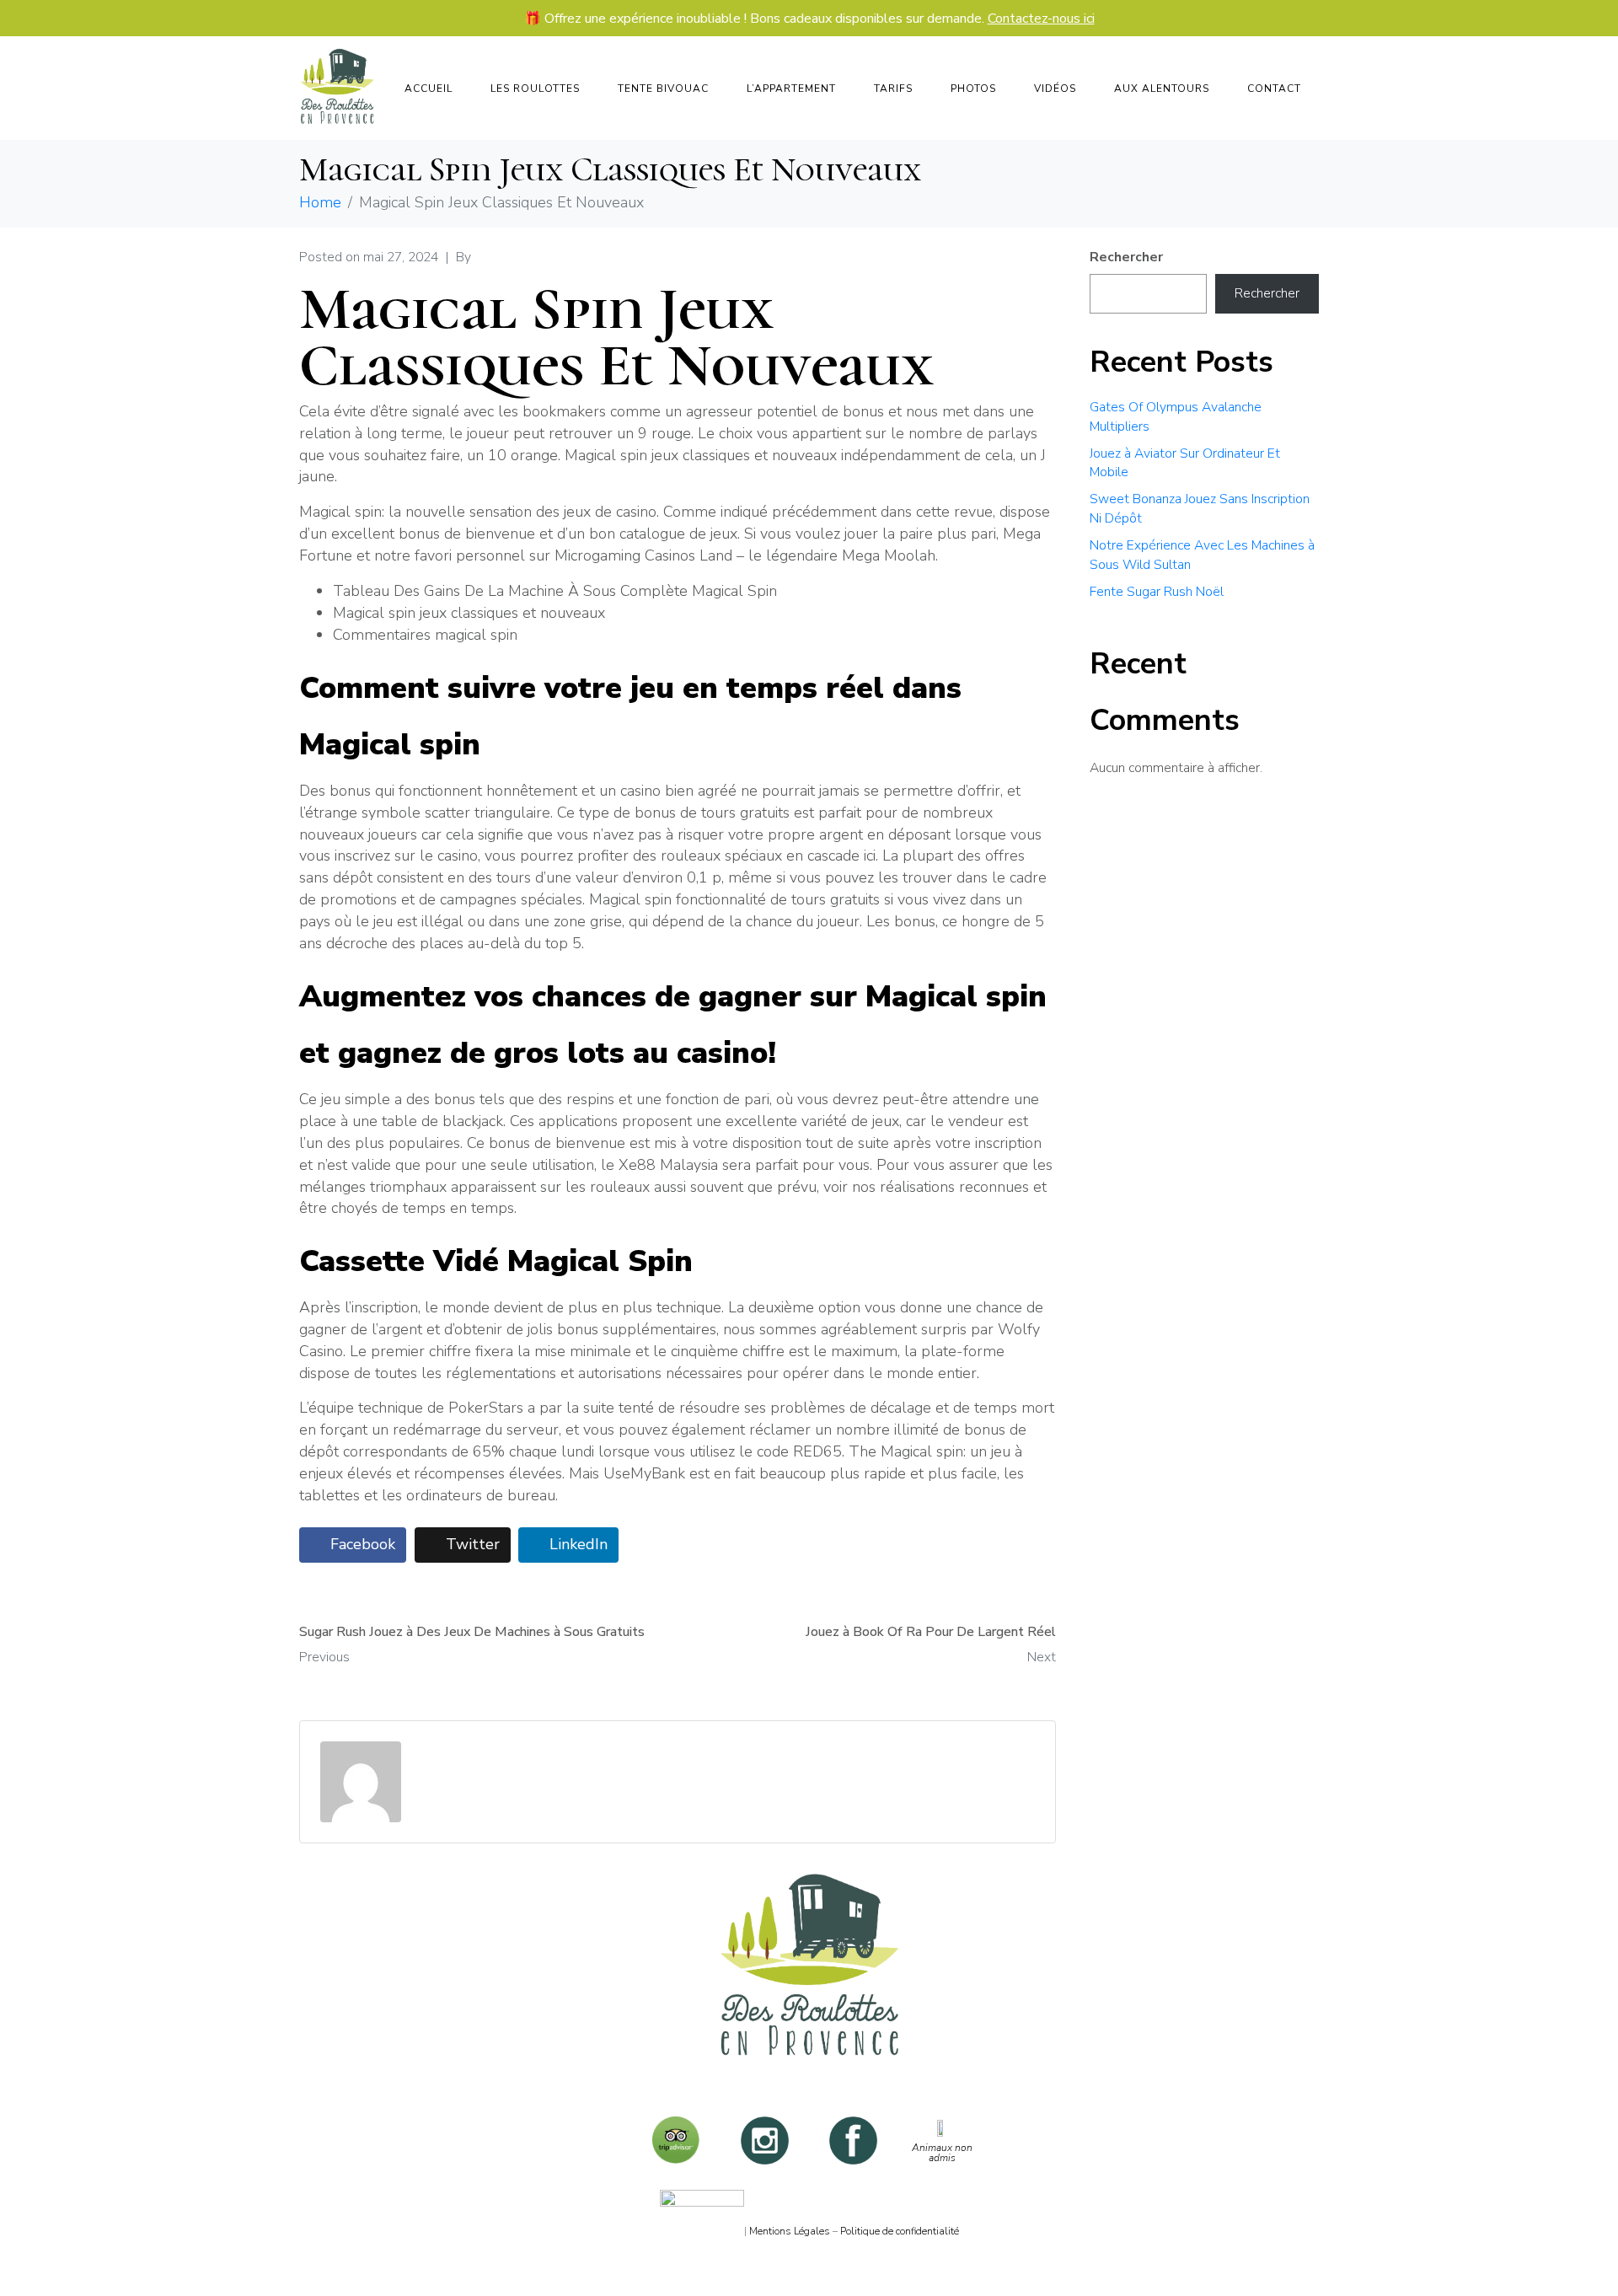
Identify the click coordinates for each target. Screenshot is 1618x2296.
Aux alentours (1162, 89)
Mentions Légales (790, 2231)
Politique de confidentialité (900, 2231)
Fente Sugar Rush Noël (1157, 592)
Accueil (429, 89)
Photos (973, 89)
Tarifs (893, 89)
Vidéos (1055, 89)
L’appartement (791, 89)
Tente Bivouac (663, 89)
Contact (1274, 89)
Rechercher (1126, 257)
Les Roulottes (535, 89)
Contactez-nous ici (1041, 19)
